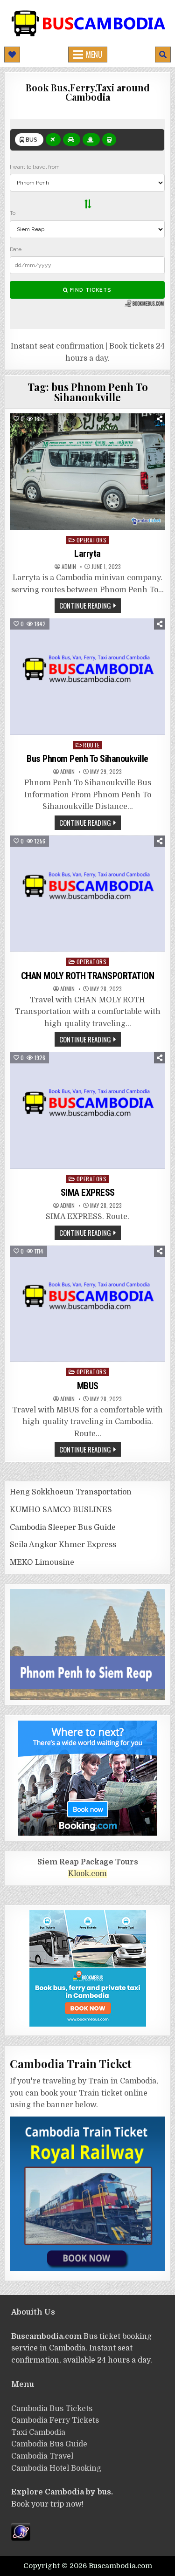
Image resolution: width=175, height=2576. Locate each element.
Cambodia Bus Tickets (52, 2409)
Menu (94, 55)
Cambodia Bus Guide (49, 2444)
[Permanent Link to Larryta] (87, 471)
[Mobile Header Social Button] (12, 55)
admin (69, 567)
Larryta (87, 554)
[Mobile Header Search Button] (163, 55)
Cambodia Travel (42, 2456)
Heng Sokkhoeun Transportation (71, 1492)
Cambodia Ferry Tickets (55, 2420)
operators (92, 540)
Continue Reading (85, 605)
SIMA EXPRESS (88, 1192)
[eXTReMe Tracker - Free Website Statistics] (21, 2538)
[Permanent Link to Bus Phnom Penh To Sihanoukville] (87, 676)
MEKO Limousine (42, 1562)
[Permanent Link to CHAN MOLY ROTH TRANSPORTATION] (87, 894)
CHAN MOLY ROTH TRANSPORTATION (88, 976)
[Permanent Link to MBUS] (87, 1304)
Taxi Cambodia (38, 2432)
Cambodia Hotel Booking (56, 2468)
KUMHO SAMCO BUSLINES (61, 1510)
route (91, 745)
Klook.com (87, 1874)
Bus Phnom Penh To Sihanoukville (87, 759)
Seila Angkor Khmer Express (63, 1545)
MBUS (88, 1386)
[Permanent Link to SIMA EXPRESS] (87, 1110)
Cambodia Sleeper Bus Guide (63, 1528)
